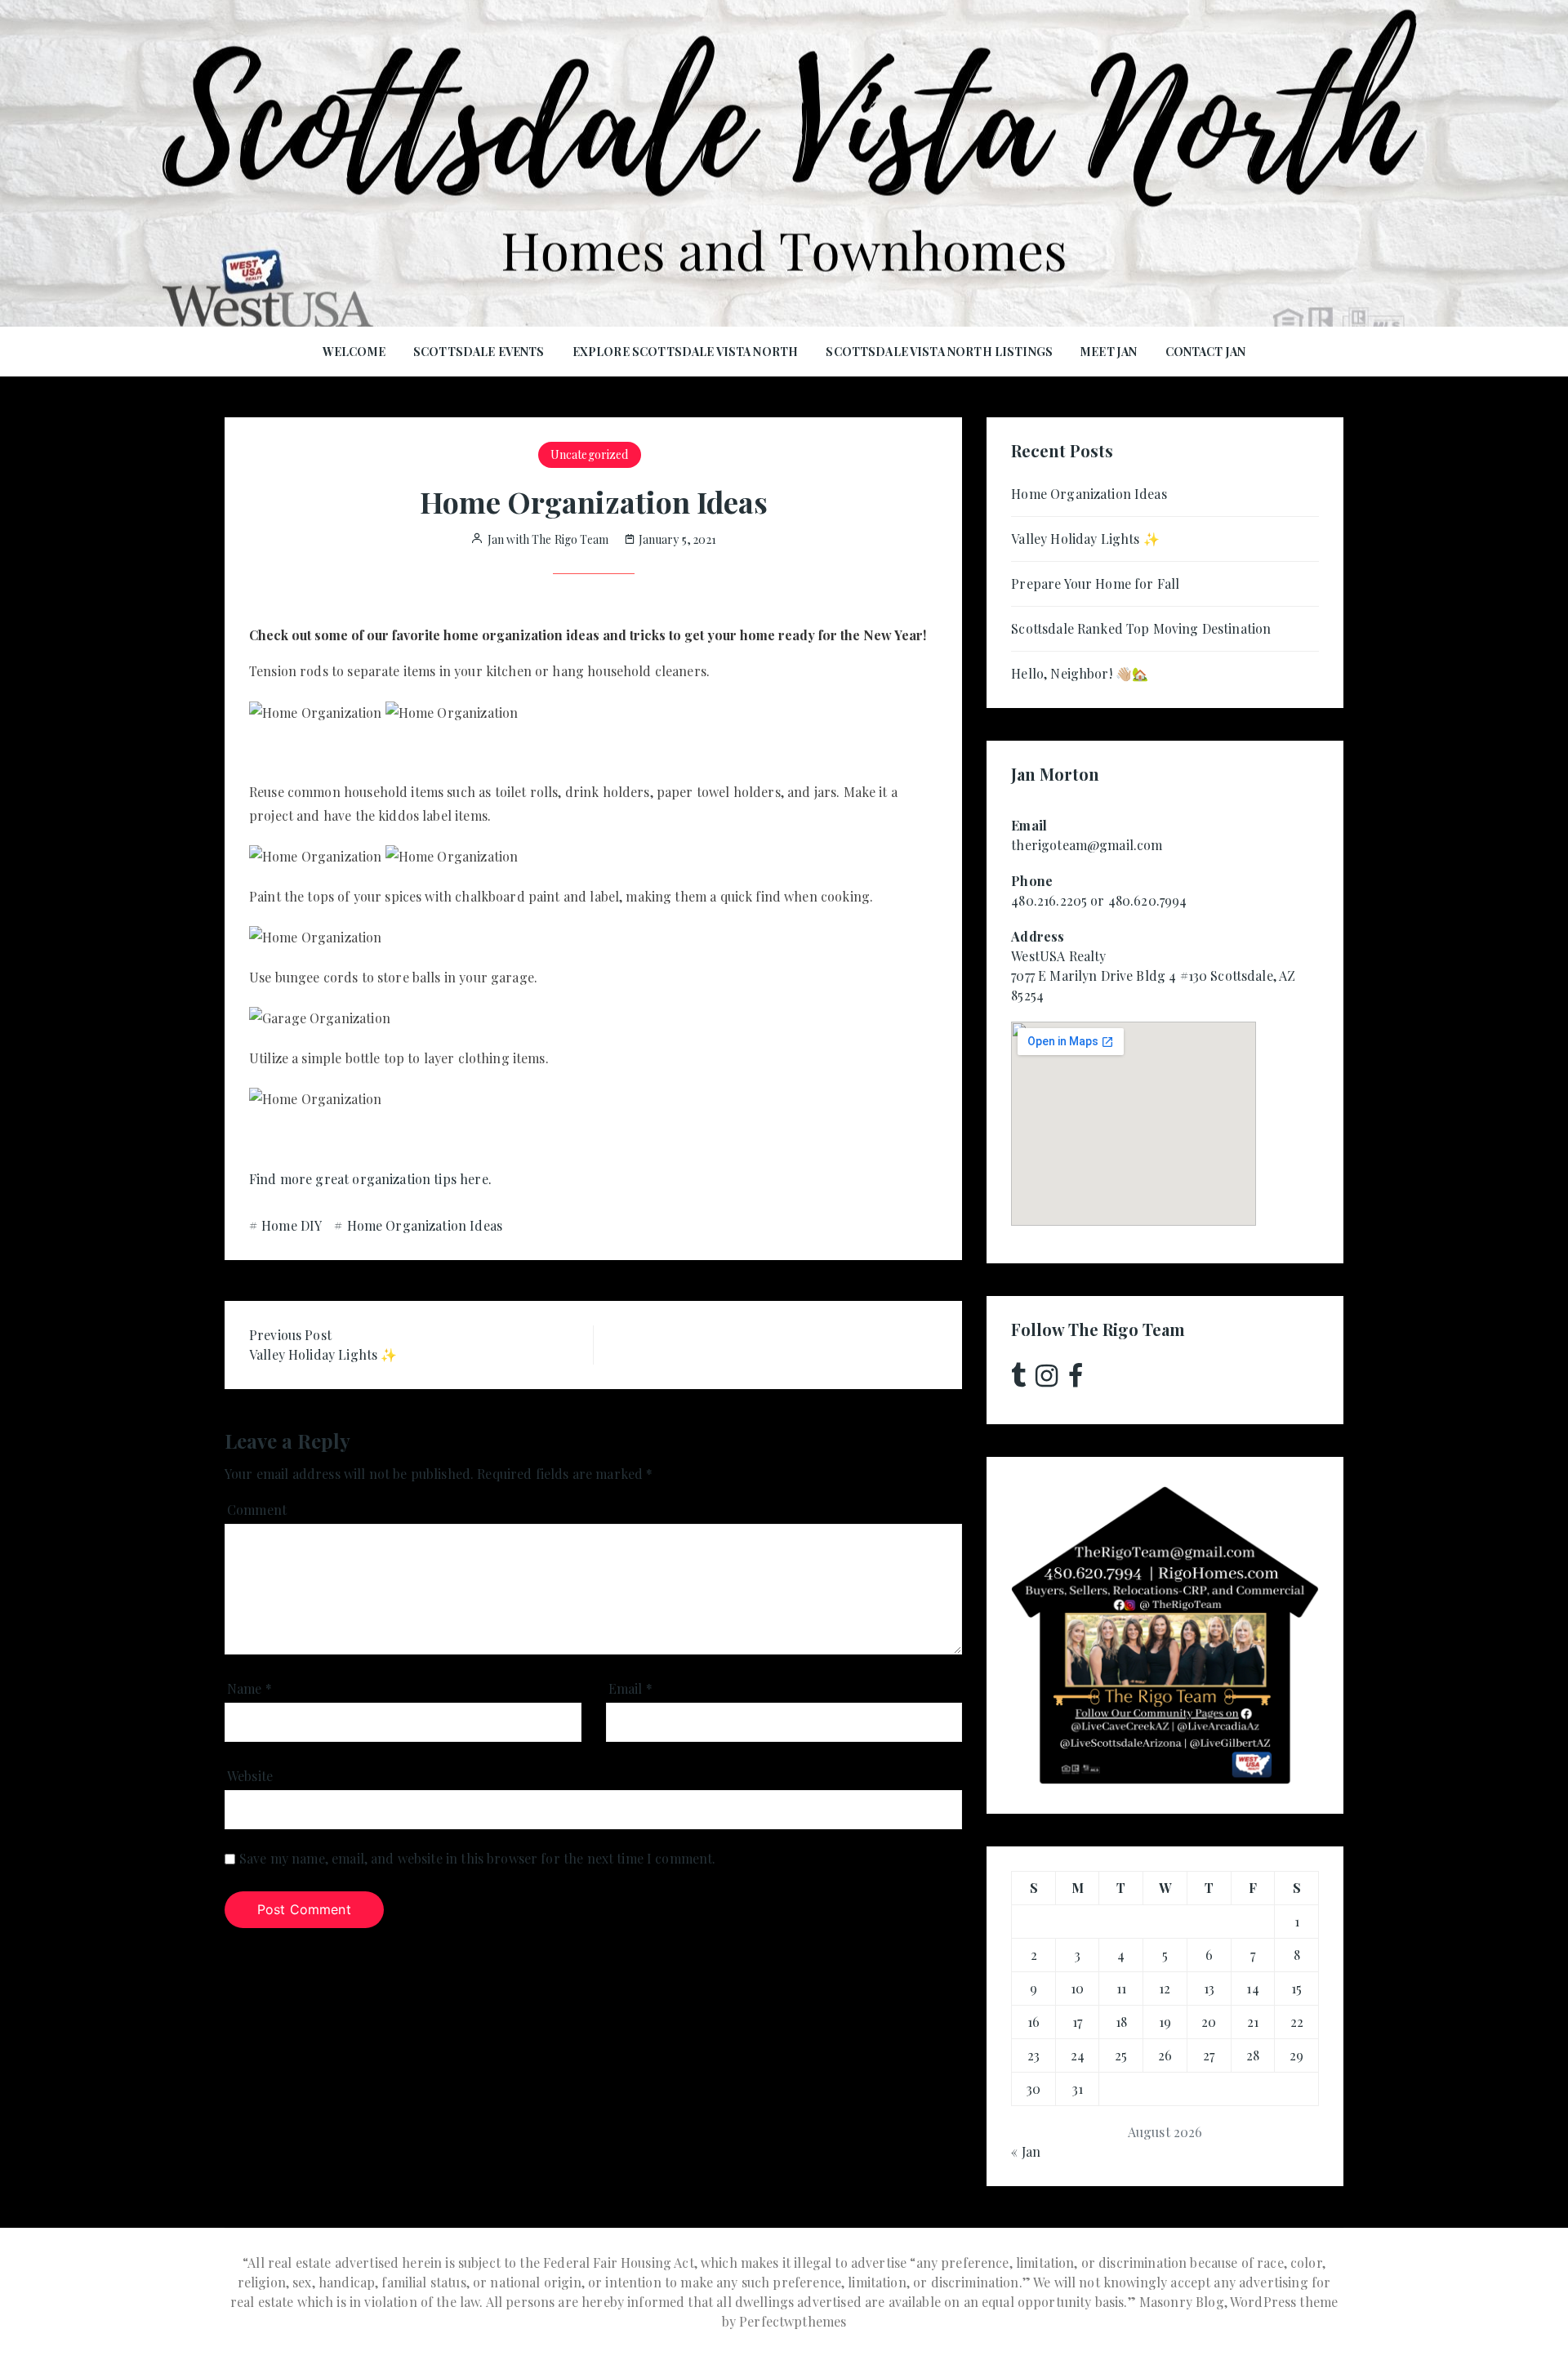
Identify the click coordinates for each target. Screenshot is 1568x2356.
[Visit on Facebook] (1076, 1380)
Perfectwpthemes (793, 2321)
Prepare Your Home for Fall (1095, 583)
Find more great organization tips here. (370, 1179)
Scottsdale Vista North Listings (939, 352)
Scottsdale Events (479, 352)
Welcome (354, 352)
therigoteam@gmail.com (1087, 845)
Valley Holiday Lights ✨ (1085, 539)
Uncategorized (590, 454)
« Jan (1026, 2151)
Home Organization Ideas (425, 1225)
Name (249, 1688)
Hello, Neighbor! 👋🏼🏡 (1080, 673)
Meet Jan (1109, 352)
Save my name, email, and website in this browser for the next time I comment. (478, 1858)
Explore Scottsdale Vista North (686, 352)
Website (250, 1776)
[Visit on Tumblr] (1018, 1380)
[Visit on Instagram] (1047, 1380)
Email (630, 1688)
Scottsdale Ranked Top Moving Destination (1141, 628)
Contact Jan (1206, 352)
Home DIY (292, 1225)
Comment (257, 1510)
